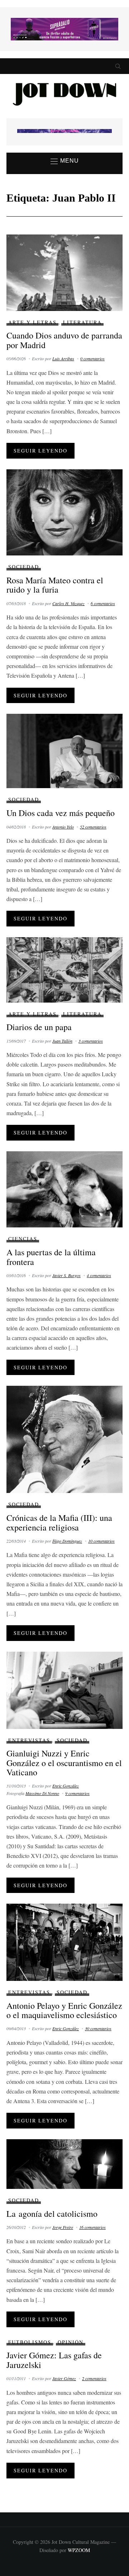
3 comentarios (91, 1041)
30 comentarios (98, 2028)
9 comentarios (77, 1793)
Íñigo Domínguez (67, 1541)
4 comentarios (99, 1275)
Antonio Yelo (63, 827)
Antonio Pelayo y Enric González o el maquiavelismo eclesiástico (64, 2010)
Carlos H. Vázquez (68, 603)
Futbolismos (30, 2342)
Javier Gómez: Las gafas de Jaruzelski (54, 2360)
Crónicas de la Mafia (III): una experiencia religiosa (59, 1522)
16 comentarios (92, 2227)
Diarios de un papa (39, 1027)
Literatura (82, 322)
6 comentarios (103, 603)
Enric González (66, 1786)
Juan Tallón (62, 1041)
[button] (65, 161)
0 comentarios (92, 359)
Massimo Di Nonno (42, 1793)
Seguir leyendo (40, 451)
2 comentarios (94, 2378)
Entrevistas (29, 1740)
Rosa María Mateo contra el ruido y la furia (55, 585)
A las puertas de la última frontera (51, 1257)
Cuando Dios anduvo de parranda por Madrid (64, 340)
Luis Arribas (63, 359)
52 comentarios (93, 827)
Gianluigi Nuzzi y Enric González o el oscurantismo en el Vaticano (64, 1763)
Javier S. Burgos (66, 1275)
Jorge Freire (63, 2227)
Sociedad (24, 567)
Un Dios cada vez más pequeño (61, 813)
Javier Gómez (64, 2378)
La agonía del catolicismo (52, 2214)
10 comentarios (101, 1541)
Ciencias (23, 1239)
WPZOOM (79, 2550)
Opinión (71, 2342)
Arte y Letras (32, 322)
